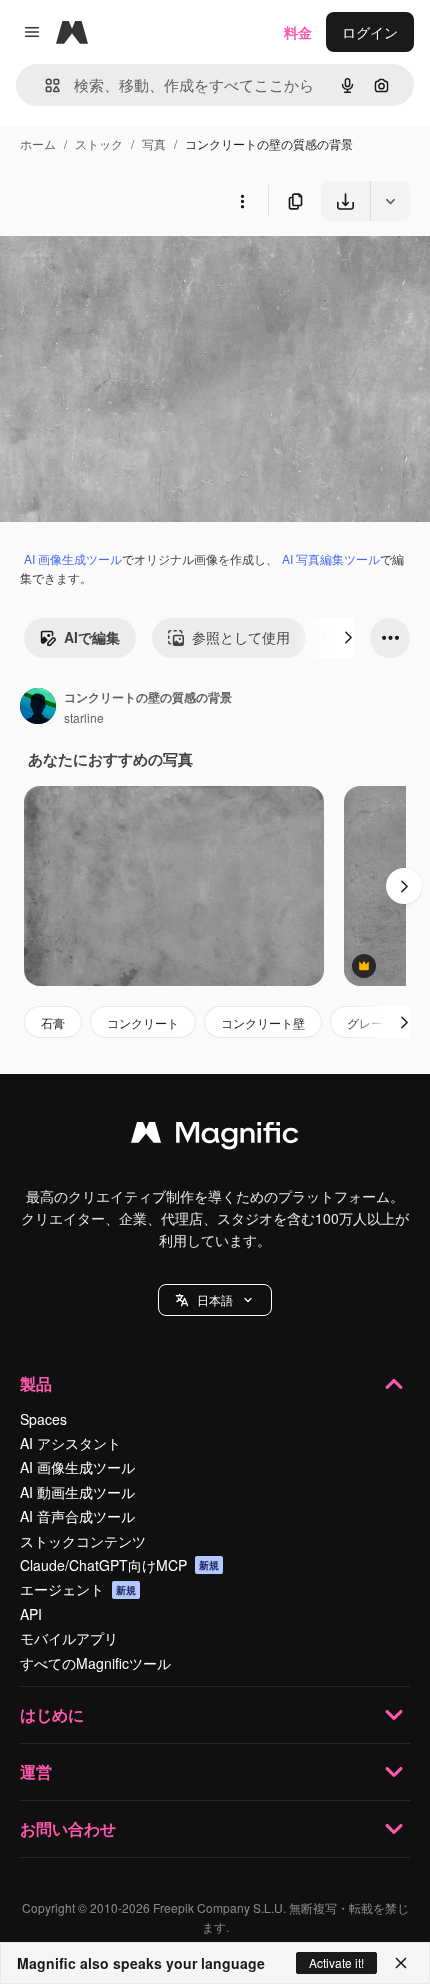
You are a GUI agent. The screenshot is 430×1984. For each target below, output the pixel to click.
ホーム (38, 143)
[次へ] (348, 638)
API (31, 1614)
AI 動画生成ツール (77, 1492)
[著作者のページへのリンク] (38, 708)
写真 (154, 143)
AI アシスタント (70, 1443)
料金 (298, 32)
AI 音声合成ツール (77, 1516)
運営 (36, 1771)
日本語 (215, 1299)
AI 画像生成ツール (73, 558)
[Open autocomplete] (44, 85)
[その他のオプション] (242, 201)
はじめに (52, 1714)
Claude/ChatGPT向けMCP (119, 1565)
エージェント (78, 1589)
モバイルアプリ (69, 1638)
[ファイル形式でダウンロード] (390, 201)
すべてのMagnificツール (95, 1663)
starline (84, 717)
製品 (36, 1383)
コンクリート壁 (263, 1022)
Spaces (43, 1419)
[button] (215, 1300)
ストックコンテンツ (83, 1541)
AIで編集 (92, 637)
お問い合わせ (68, 1828)
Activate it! (336, 1962)
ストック (99, 143)
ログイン (370, 32)
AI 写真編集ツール (331, 558)
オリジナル (137, 267)
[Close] (401, 1963)
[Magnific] (215, 1137)
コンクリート (143, 1022)
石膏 (53, 1022)
